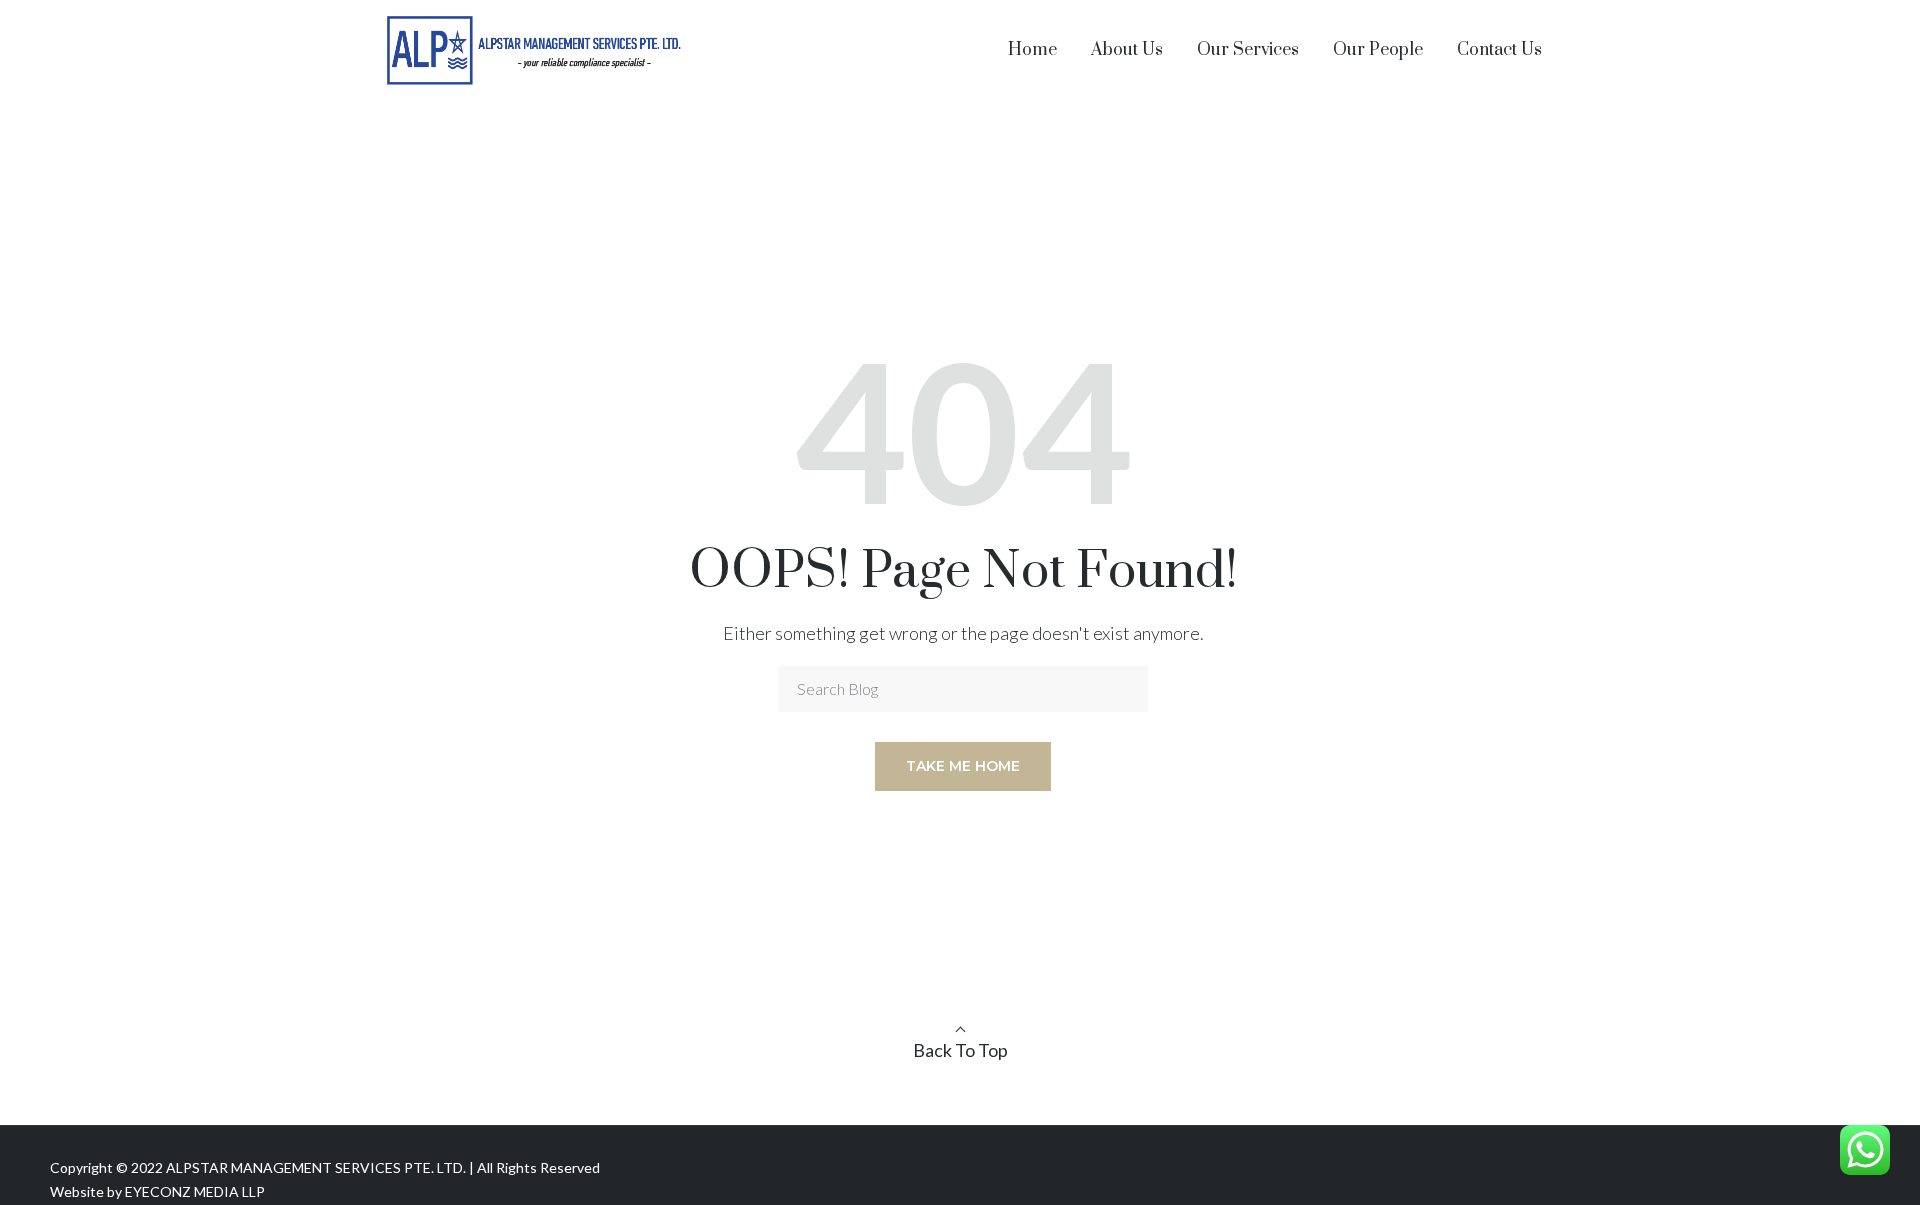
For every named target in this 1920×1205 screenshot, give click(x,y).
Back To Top (960, 1050)
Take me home (963, 766)
